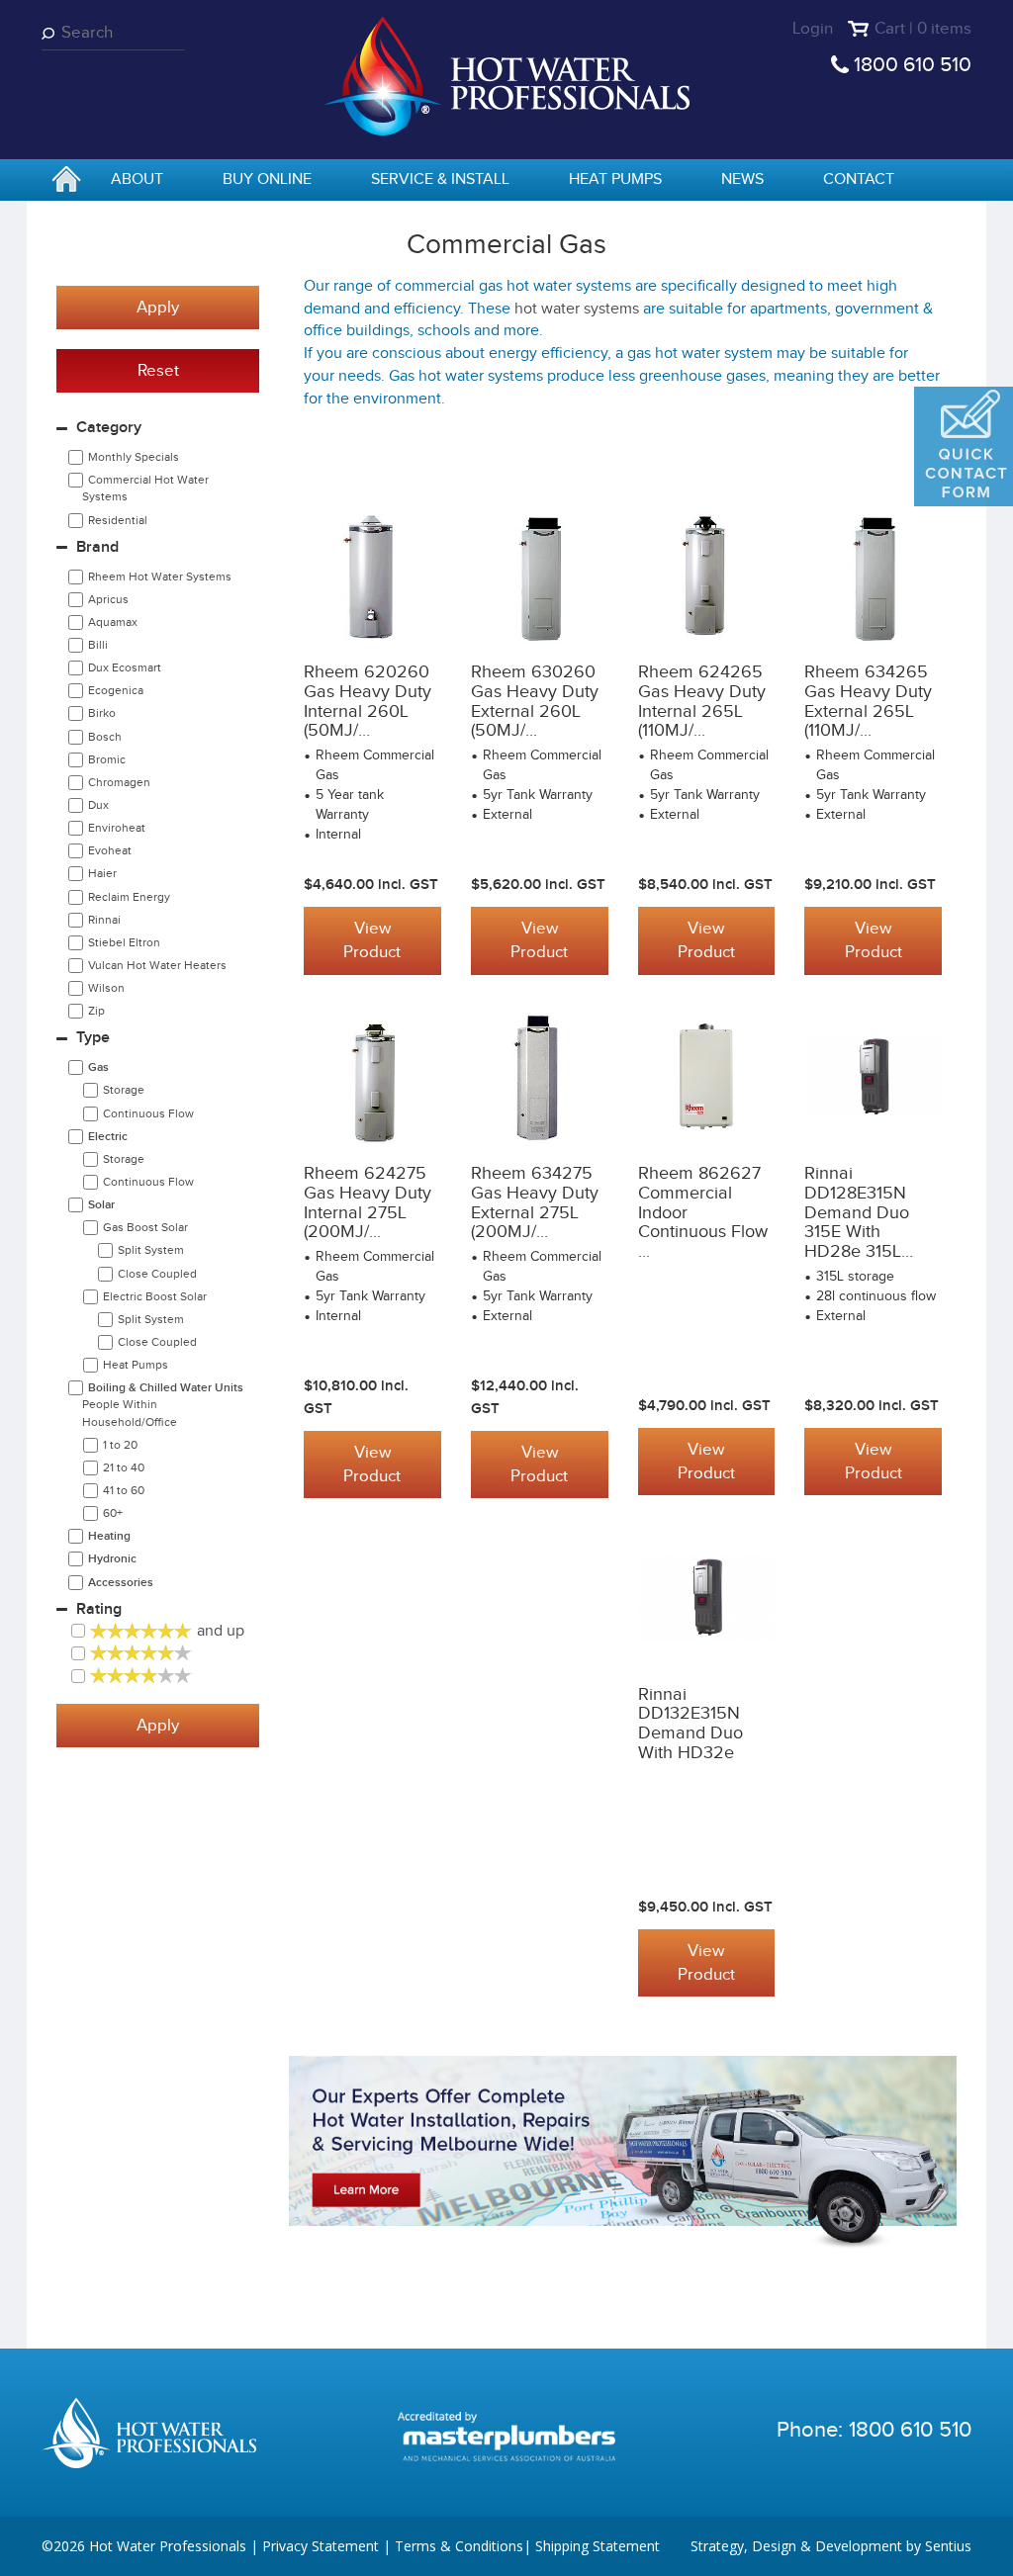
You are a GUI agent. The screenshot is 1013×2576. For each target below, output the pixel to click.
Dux (98, 805)
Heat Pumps (615, 179)
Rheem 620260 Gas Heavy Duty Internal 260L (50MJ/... (368, 701)
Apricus (108, 599)
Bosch (105, 737)
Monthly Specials (134, 457)
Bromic (107, 759)
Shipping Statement (598, 2546)
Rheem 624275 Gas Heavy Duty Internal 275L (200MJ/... (368, 1202)
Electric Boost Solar (155, 1296)
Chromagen (119, 782)
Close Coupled (157, 1274)
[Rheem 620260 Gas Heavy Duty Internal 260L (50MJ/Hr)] (372, 576)
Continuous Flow (148, 1113)
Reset (158, 371)
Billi (98, 645)
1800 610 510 (913, 65)
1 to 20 (120, 1445)
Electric (108, 1137)
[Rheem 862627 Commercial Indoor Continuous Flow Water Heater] (707, 1077)
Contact (859, 179)
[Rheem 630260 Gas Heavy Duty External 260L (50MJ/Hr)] (540, 576)
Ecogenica (116, 690)
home (66, 181)
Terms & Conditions (459, 2546)
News (742, 179)
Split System (151, 1250)
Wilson (106, 988)
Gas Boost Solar (145, 1227)
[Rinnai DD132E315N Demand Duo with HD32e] (707, 1597)
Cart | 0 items (923, 29)
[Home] (506, 75)
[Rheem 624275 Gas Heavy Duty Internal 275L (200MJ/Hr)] (372, 1077)
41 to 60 (124, 1490)
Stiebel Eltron (124, 942)
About (137, 179)
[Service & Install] (623, 2152)
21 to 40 (124, 1467)
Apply (158, 308)
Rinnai (104, 920)
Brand (97, 547)
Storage (124, 1090)
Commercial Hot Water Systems (145, 488)
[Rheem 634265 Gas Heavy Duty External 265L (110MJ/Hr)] (873, 576)
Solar (101, 1205)
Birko (102, 713)
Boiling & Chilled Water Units (163, 1404)
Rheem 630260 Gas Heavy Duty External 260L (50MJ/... (535, 701)
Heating (109, 1536)
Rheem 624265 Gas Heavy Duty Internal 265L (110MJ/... (702, 701)
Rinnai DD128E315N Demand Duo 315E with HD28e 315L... (859, 1212)
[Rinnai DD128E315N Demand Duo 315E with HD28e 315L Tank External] (873, 1077)
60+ (113, 1513)
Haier (102, 873)
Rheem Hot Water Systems (160, 577)
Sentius (948, 2546)
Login (813, 29)
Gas (98, 1067)
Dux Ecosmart (125, 667)
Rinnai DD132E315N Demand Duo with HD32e (691, 1724)
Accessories (121, 1583)
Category (109, 428)
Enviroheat (117, 828)
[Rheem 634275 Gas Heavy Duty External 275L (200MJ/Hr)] (540, 1077)
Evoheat (110, 850)
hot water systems (577, 309)
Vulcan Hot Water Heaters (157, 965)
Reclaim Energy (129, 897)
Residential (118, 520)
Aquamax (113, 622)
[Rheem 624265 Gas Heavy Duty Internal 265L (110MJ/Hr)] (707, 576)
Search (51, 33)
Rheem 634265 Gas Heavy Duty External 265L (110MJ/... (868, 701)
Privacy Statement (321, 2546)
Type (93, 1038)
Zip (96, 1011)
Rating (99, 1609)
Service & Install (440, 179)
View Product (372, 940)
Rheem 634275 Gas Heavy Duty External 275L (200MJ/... (535, 1202)
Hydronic (112, 1559)
